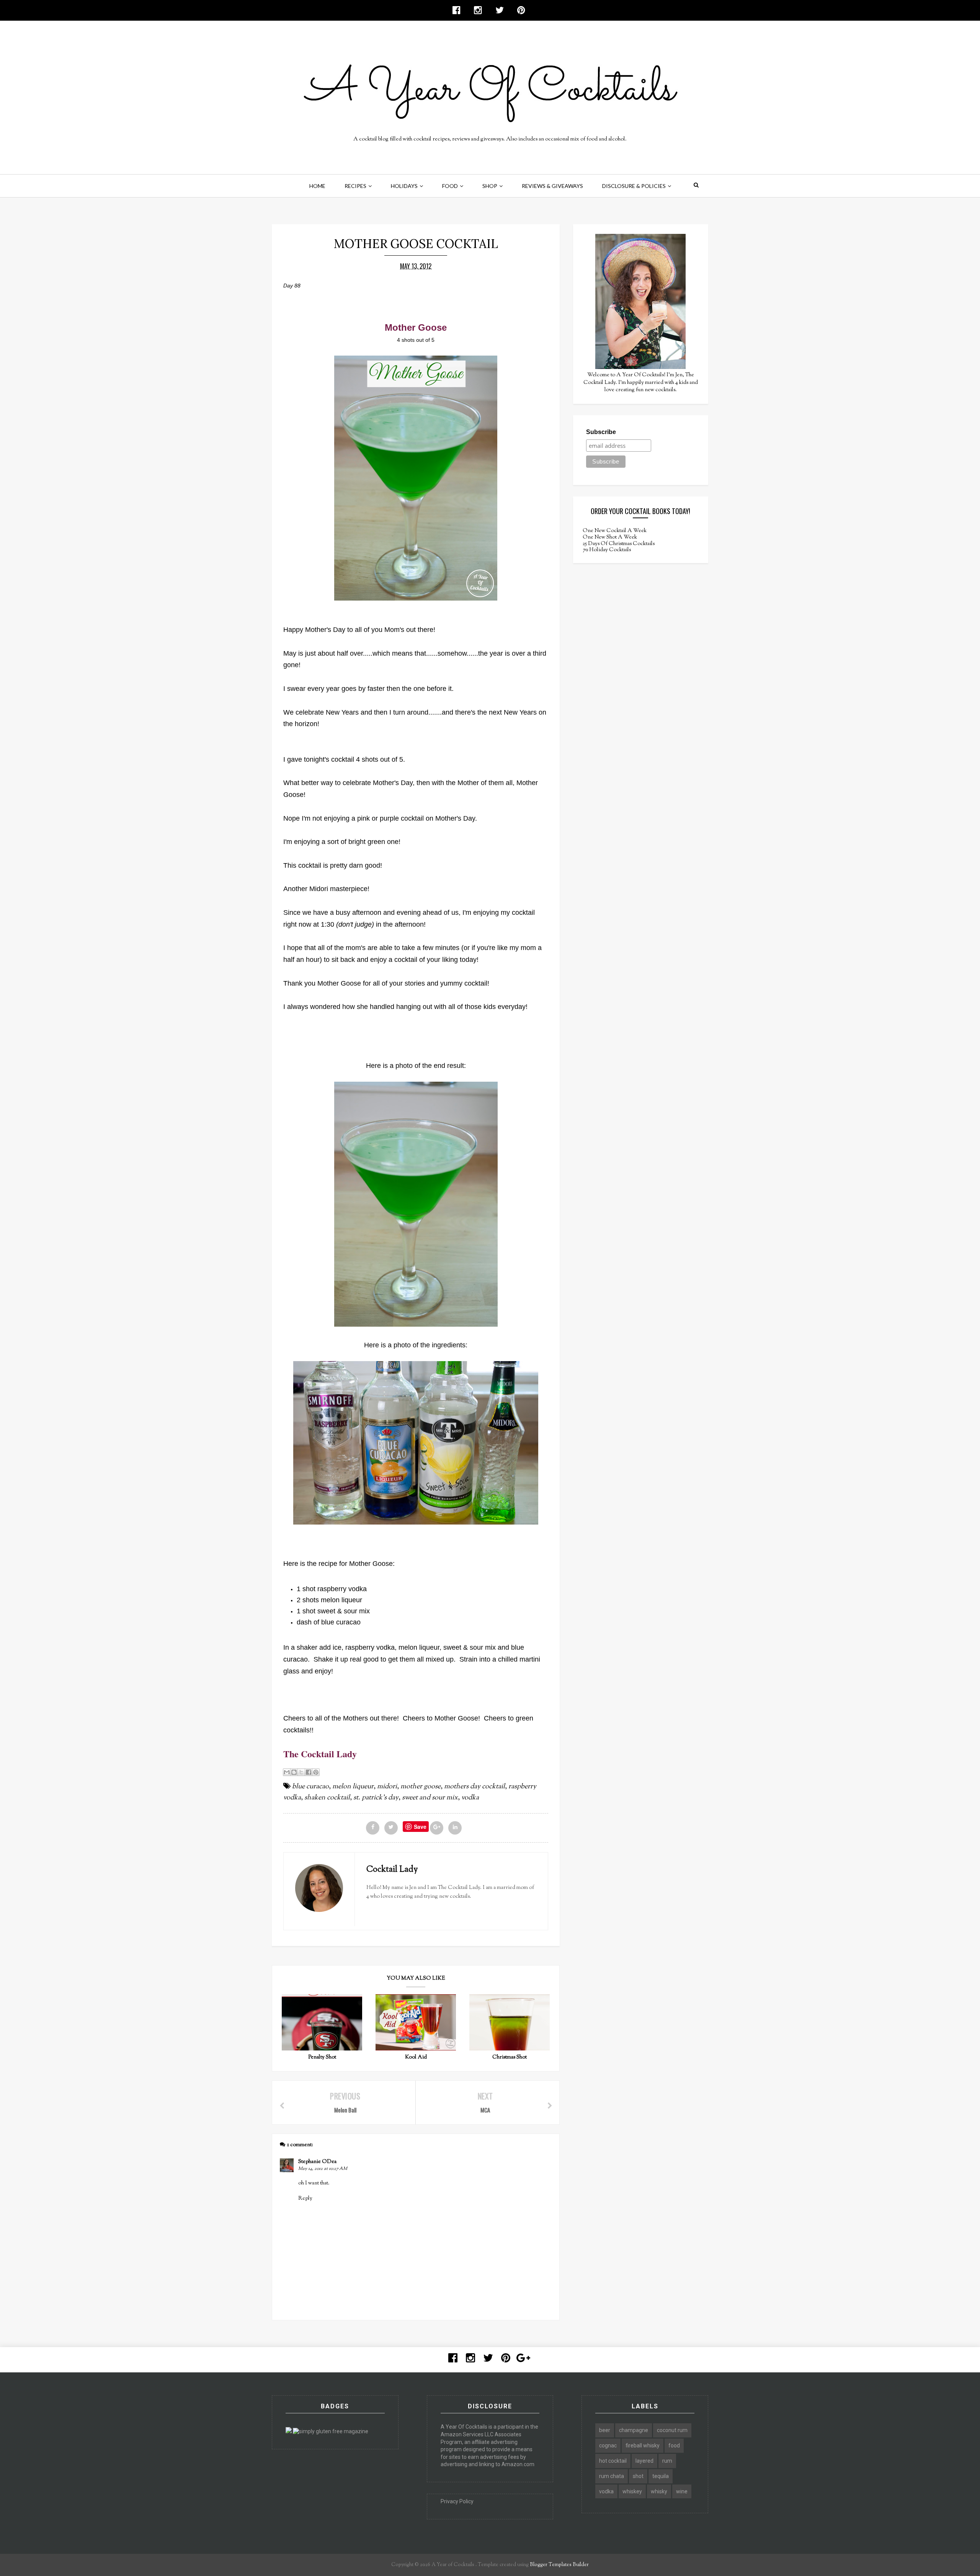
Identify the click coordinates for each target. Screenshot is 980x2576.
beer (605, 2430)
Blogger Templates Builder (559, 2565)
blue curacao (310, 1787)
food (674, 2445)
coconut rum (672, 2430)
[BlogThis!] (294, 1772)
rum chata (612, 2476)
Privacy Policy (457, 2501)
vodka (470, 1798)
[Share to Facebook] (309, 1772)
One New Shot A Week (610, 537)
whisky (659, 2491)
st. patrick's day (376, 1798)
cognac (608, 2445)
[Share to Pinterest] (316, 1772)
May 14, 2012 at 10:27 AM (323, 2169)
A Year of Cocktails (452, 2565)
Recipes (355, 186)
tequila (661, 2476)
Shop (490, 186)
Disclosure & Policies (634, 186)
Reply (305, 2199)
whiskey (632, 2491)
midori (387, 1787)
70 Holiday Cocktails (607, 550)
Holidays (404, 186)
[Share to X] (301, 1772)
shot (638, 2476)
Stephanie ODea (317, 2162)
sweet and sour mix (430, 1798)
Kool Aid (416, 2057)
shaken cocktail (327, 1798)
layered (644, 2461)
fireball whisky (643, 2445)
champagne (634, 2430)
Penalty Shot (322, 2057)
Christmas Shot (510, 2057)
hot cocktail (613, 2461)
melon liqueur (353, 1787)
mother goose (421, 1787)
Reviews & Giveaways (552, 186)
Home (317, 186)
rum (667, 2461)
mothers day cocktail (474, 1787)
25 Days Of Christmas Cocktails (619, 544)
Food (450, 186)
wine (682, 2491)
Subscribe (601, 432)
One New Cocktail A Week (615, 531)
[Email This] (287, 1772)
